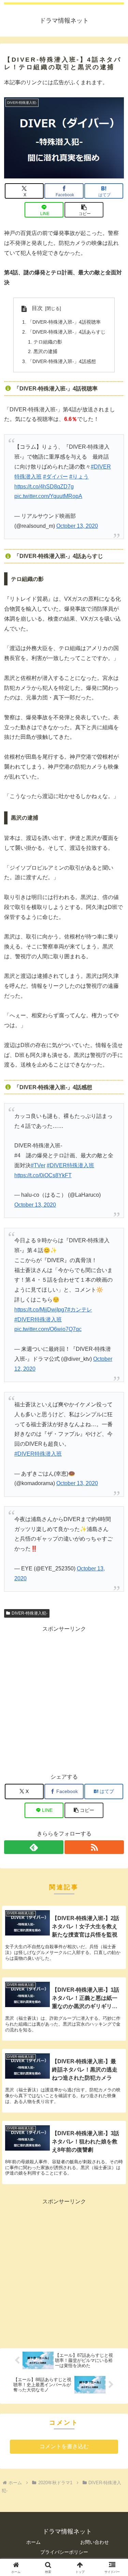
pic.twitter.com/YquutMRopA (48, 496)
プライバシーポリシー (64, 2552)
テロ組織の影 (48, 342)
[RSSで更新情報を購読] (94, 1847)
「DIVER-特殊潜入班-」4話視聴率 (64, 322)
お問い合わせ (95, 2542)
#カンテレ (80, 1310)
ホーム (33, 2542)
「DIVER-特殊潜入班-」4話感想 (62, 361)
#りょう (79, 477)
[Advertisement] (64, 1698)
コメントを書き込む (64, 2446)
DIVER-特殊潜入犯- (30, 1613)
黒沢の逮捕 (45, 351)
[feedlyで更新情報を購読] (34, 1847)
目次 (37, 308)
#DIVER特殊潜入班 (70, 1165)
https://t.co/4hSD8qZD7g (44, 487)
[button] (84, 210)
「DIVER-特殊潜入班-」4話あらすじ (67, 332)
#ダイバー (55, 477)
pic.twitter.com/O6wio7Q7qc (48, 1329)
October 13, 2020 (77, 526)
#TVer (38, 1165)
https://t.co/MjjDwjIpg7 (41, 1310)
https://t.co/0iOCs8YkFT (43, 1175)
